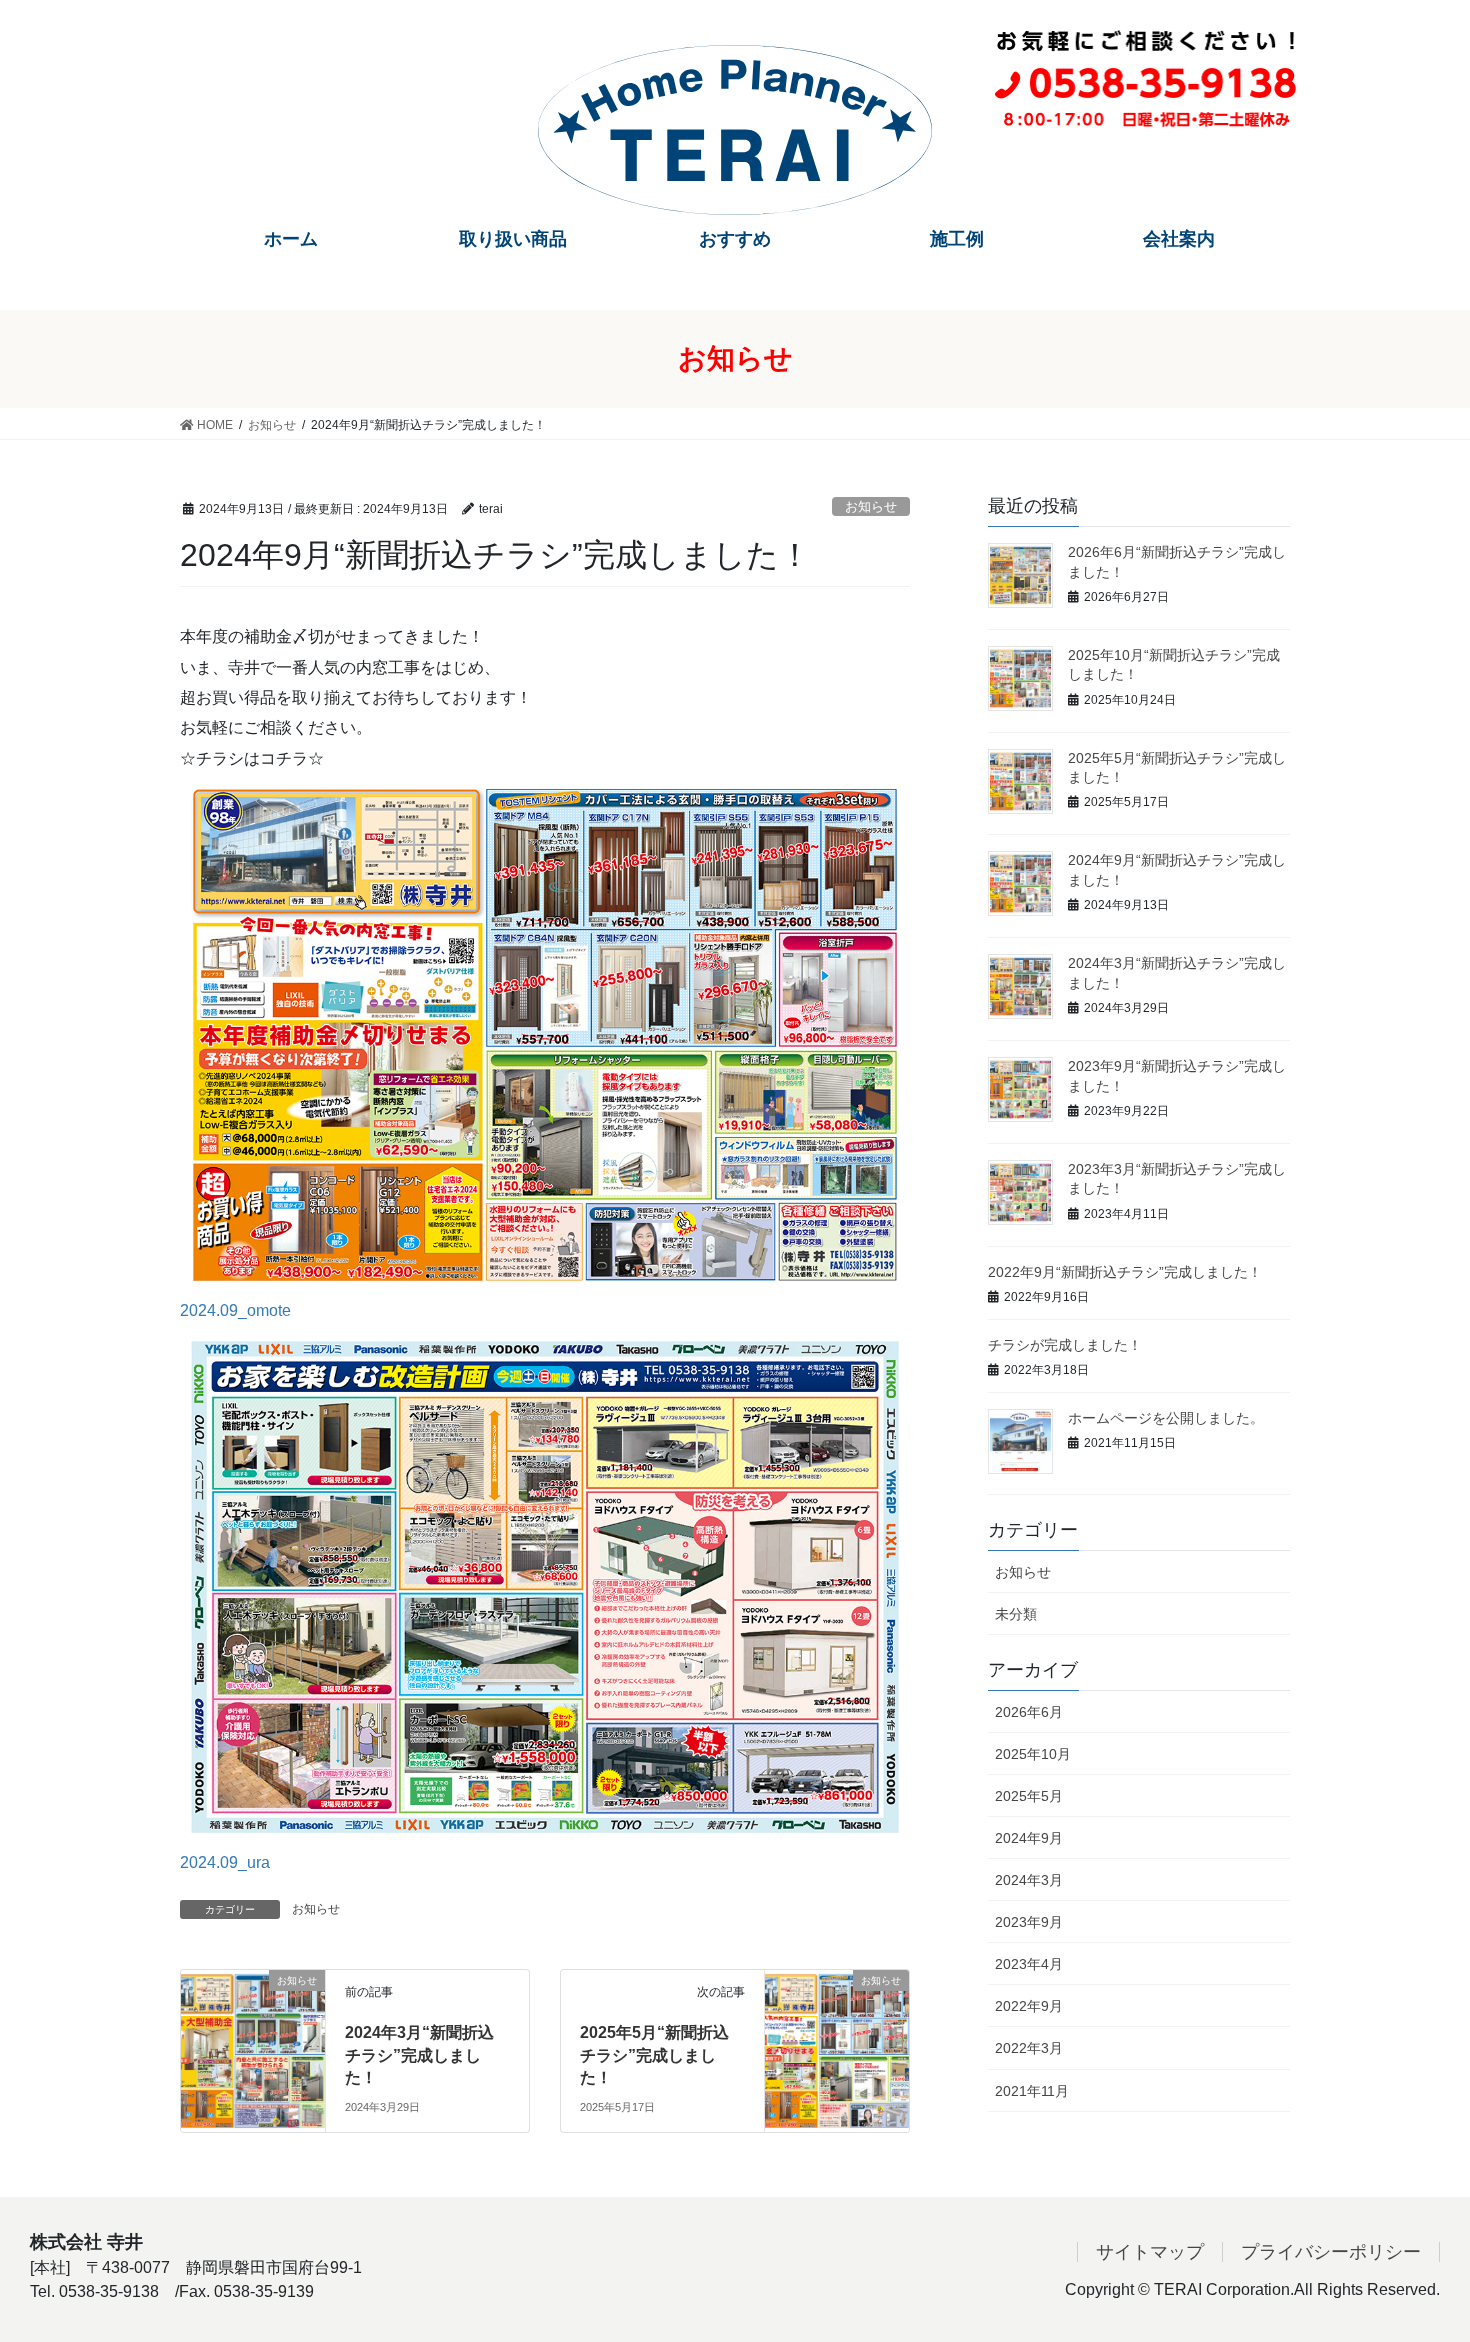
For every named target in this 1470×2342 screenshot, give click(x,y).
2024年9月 (1029, 1838)
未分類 (1016, 1614)
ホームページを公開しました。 (1166, 1418)
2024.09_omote (235, 1310)
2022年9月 (1029, 2006)
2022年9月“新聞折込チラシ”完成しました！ (1125, 1272)
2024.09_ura (225, 1862)
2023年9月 (1029, 1922)
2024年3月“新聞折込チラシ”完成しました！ (419, 2055)
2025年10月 (1033, 1754)
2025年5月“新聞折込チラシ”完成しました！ (654, 2055)
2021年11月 (1032, 2091)
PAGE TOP (1417, 2254)
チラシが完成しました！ (1065, 1345)
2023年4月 (1029, 1964)
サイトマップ (1150, 2252)
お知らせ (871, 506)
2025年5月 (1029, 1796)
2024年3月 (1029, 1880)
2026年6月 (1029, 1712)
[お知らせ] (253, 2020)
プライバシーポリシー (1331, 2252)
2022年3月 (1029, 2048)
